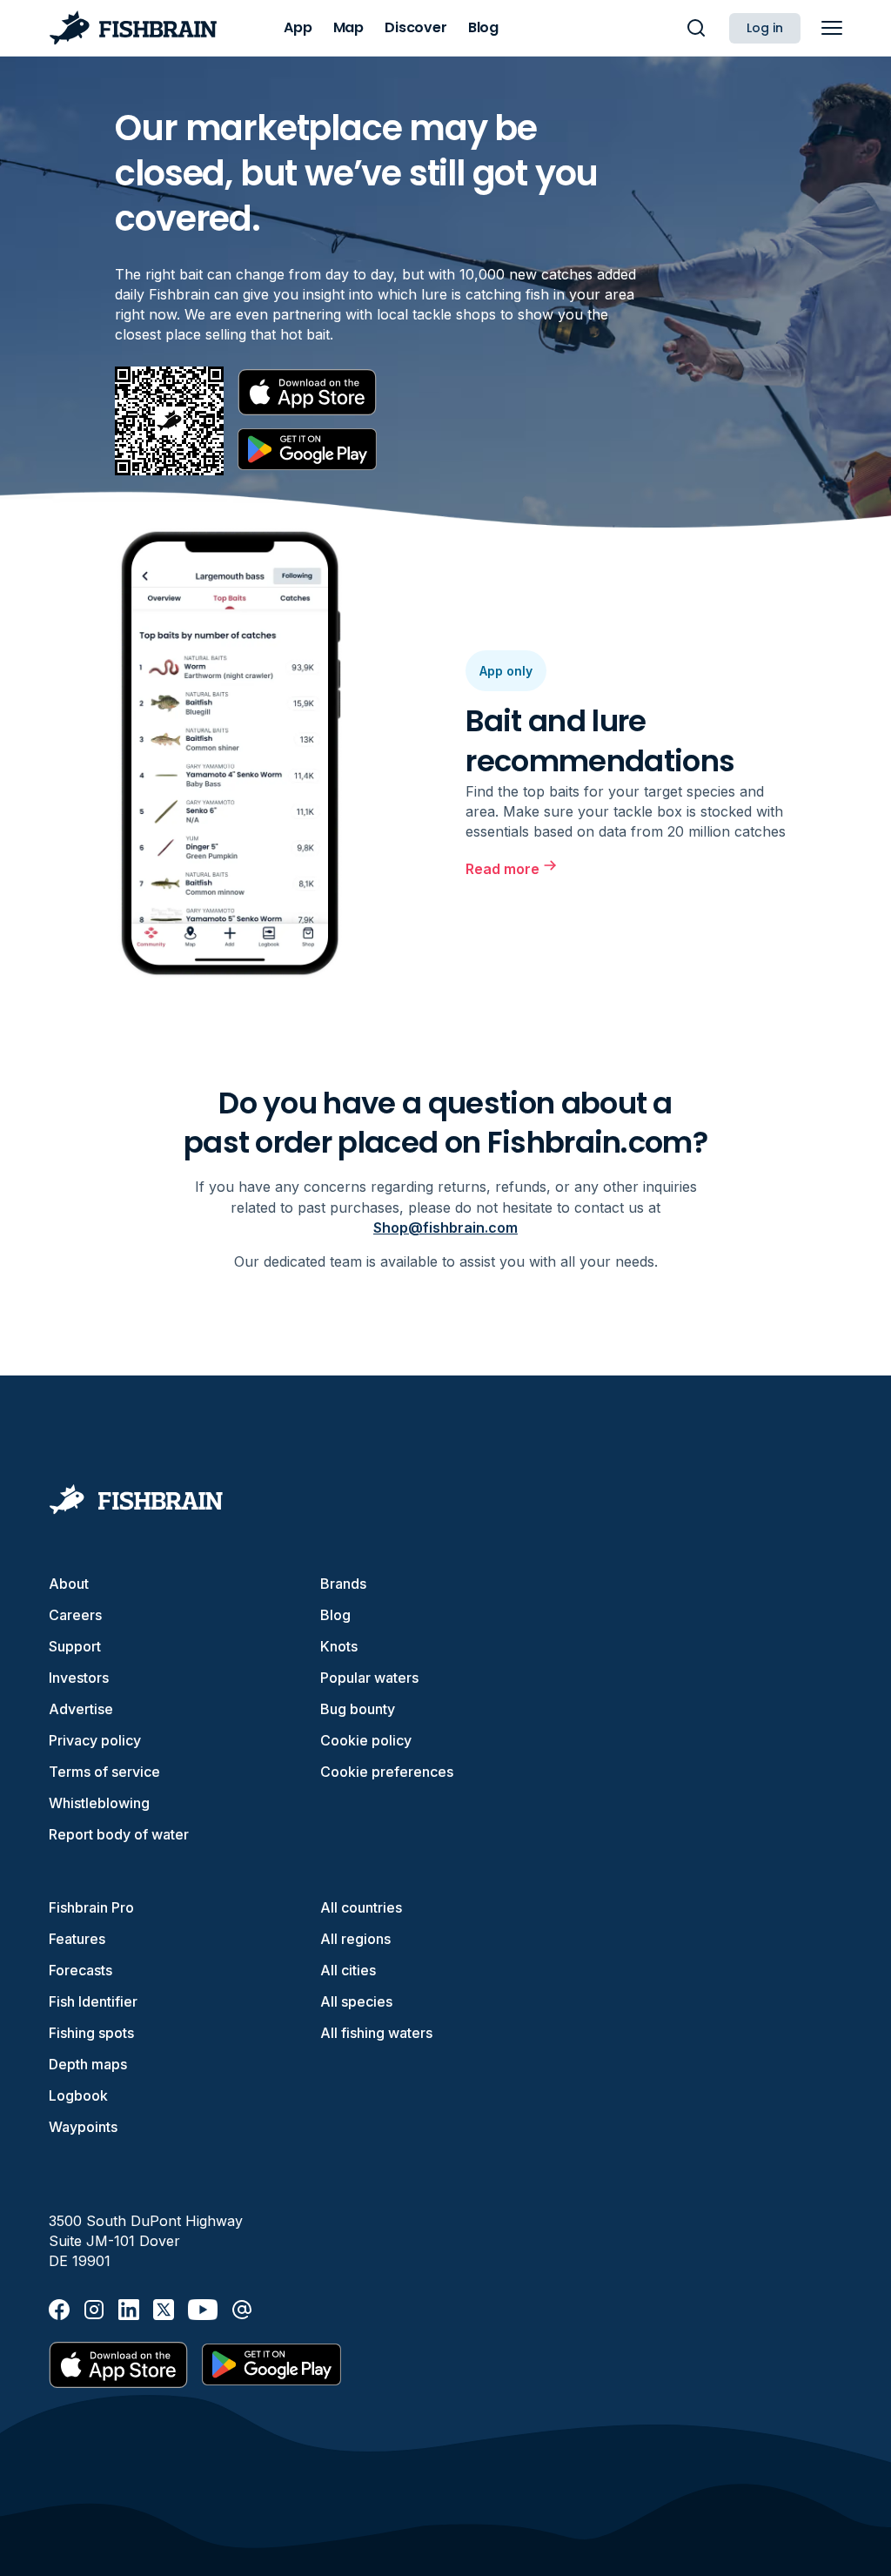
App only (506, 671)
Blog (335, 1615)
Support (75, 1646)
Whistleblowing (99, 1803)
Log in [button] (765, 28)
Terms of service (104, 1772)
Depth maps (88, 2064)
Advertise (81, 1709)
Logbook (78, 2095)
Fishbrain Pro (91, 1907)
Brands (343, 1584)
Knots (339, 1646)
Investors (79, 1678)
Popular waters (369, 1678)
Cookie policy (366, 1740)
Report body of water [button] (119, 1834)
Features (77, 1939)
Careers (75, 1615)
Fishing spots (91, 2033)
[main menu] (832, 28)
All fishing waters (376, 2033)
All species (356, 2001)
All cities (348, 1970)
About (69, 1584)
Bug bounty (358, 1709)
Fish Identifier (93, 2001)
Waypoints (83, 2127)
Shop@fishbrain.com (445, 1227)
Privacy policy (95, 1740)
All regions (355, 1939)
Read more (502, 869)
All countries (361, 1907)
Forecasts (80, 1970)
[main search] (696, 28)
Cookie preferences (387, 1772)
